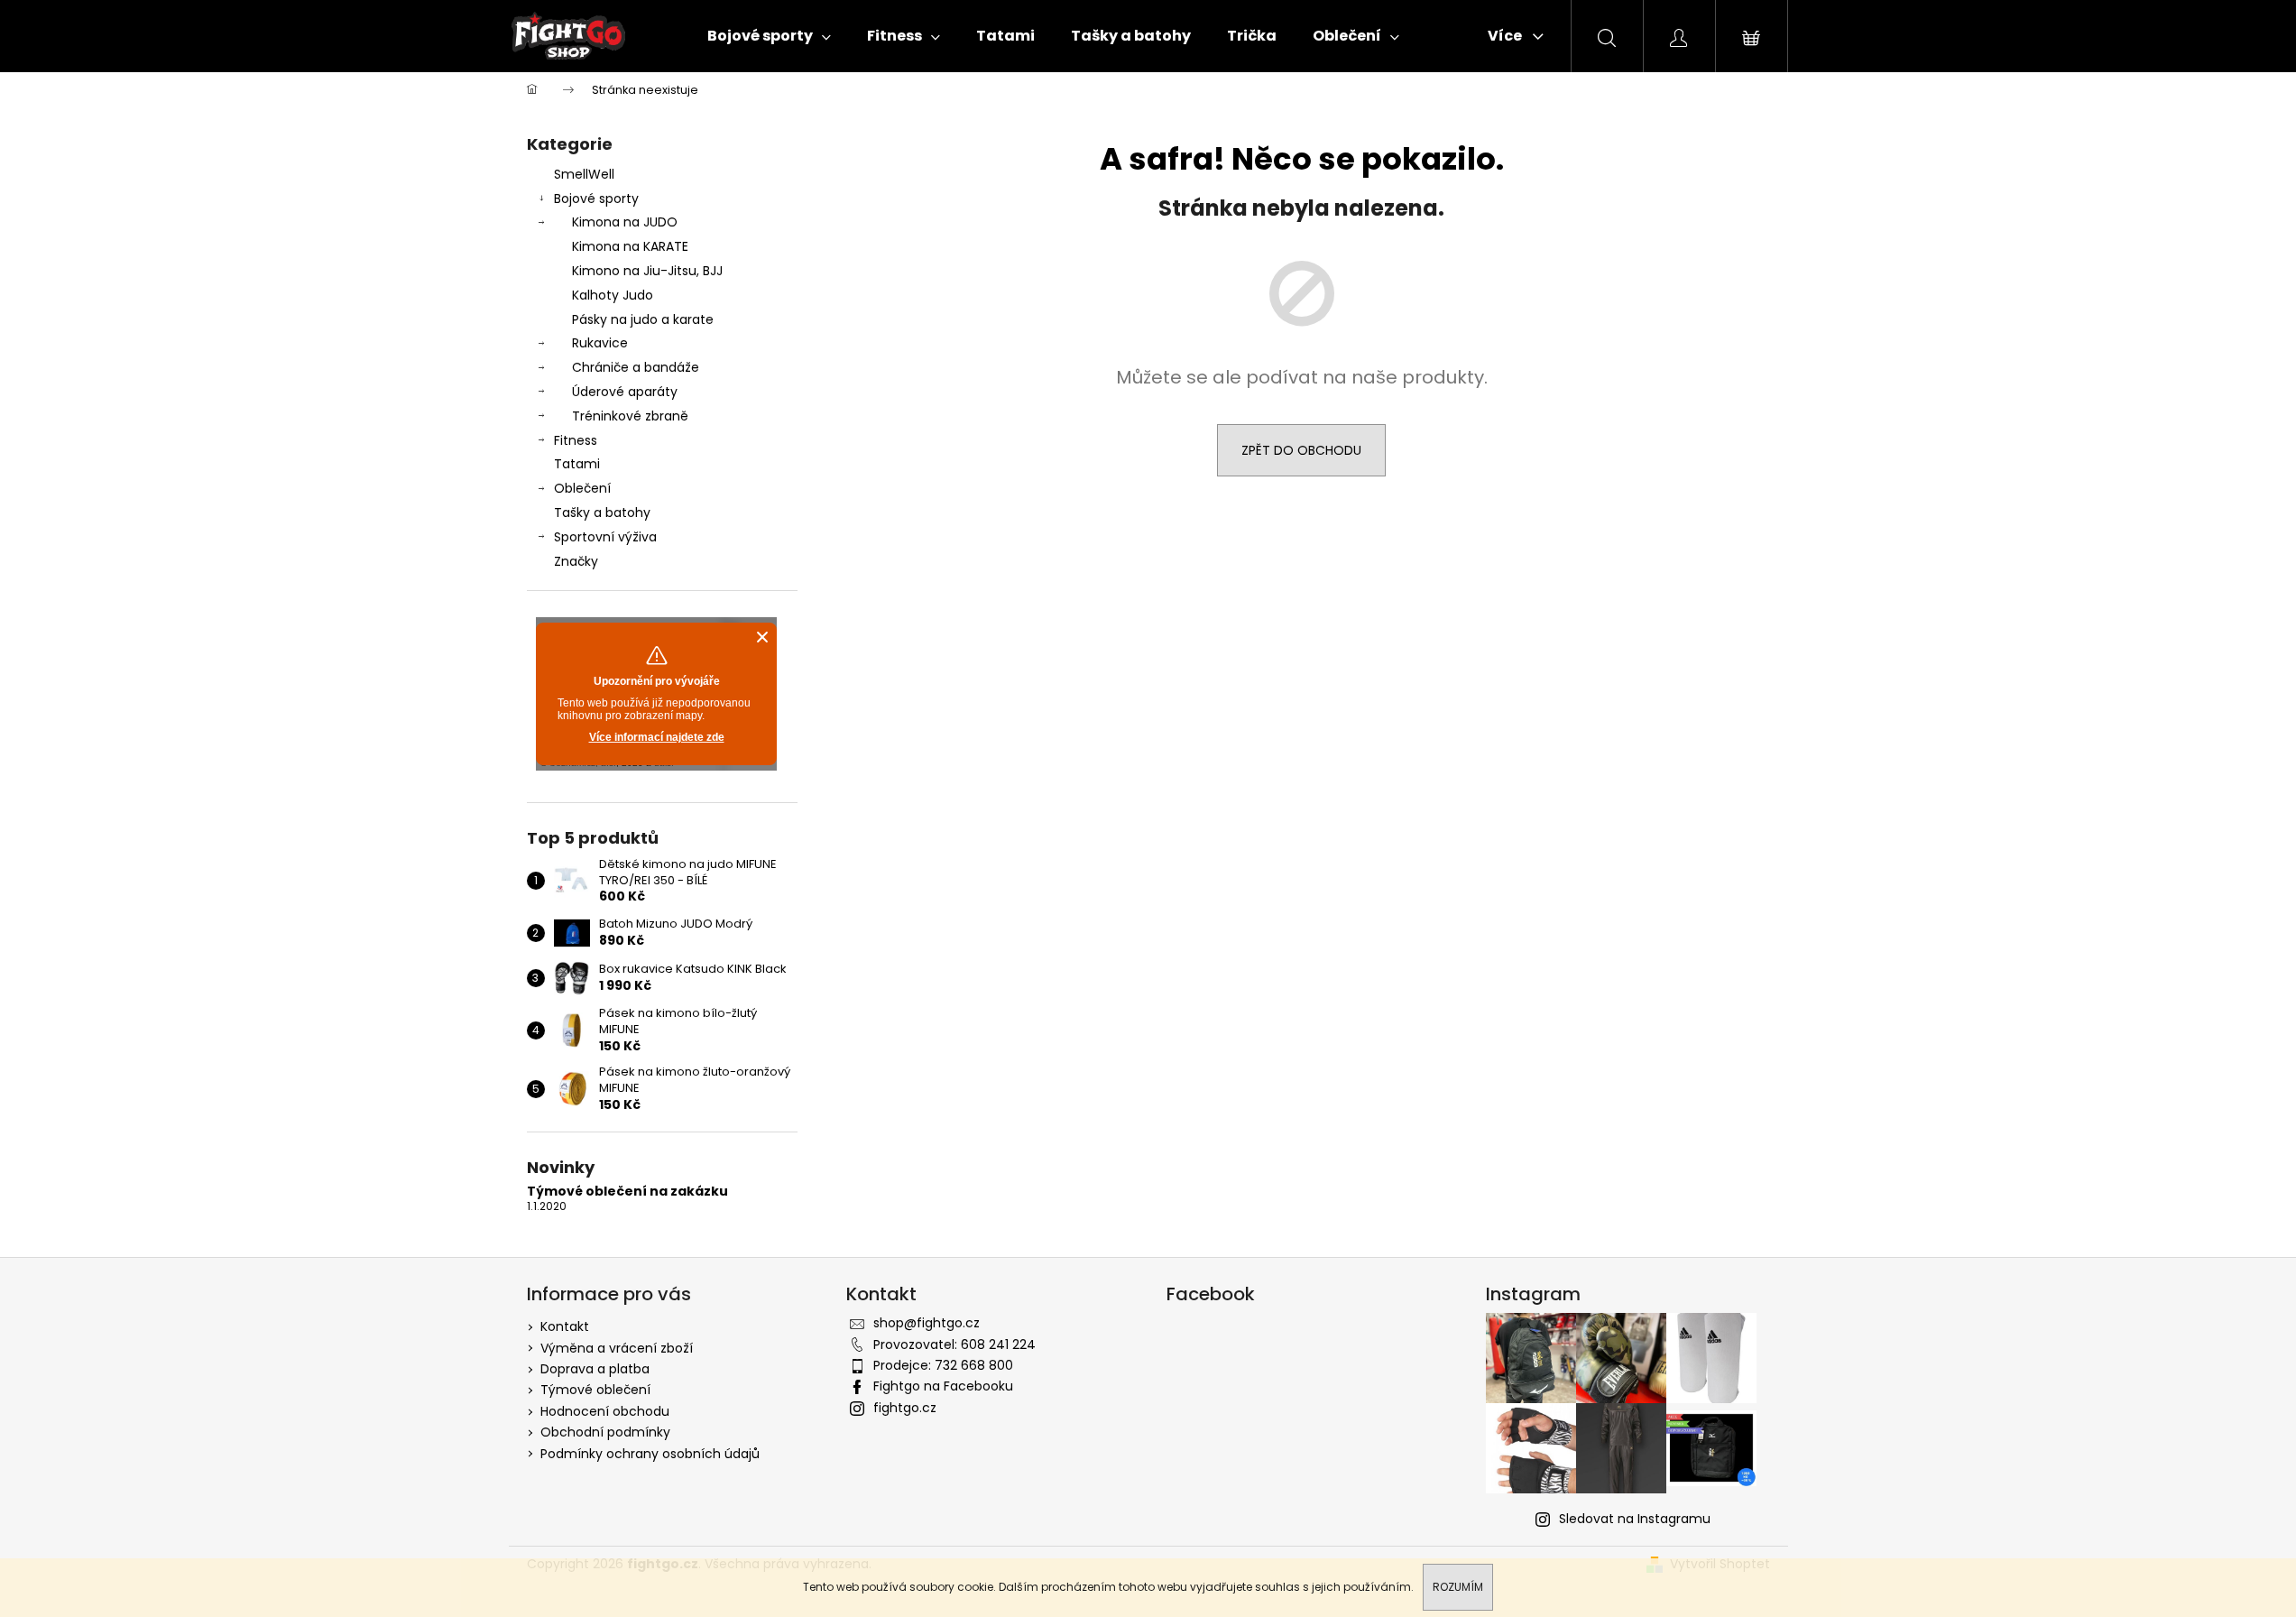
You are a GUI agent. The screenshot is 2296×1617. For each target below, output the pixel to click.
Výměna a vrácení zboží (617, 1348)
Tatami (577, 464)
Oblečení (582, 488)
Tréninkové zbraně (630, 416)
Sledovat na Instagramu (1635, 1519)
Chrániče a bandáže (636, 367)
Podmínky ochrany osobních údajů (650, 1454)
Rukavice (600, 343)
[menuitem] (769, 36)
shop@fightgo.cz (927, 1323)
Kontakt (565, 1326)
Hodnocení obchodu (605, 1411)
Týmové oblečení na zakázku (627, 1192)
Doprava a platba (595, 1369)
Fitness (576, 440)
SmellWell (584, 174)
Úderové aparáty (625, 392)
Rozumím (1458, 1587)
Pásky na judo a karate (643, 319)
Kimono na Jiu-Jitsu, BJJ (647, 271)
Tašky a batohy (602, 513)
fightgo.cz (905, 1408)
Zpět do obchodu (1301, 450)
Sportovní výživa (605, 537)
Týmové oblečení (595, 1390)
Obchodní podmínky (605, 1432)
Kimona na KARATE (630, 246)
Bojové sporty (596, 199)
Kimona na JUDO (625, 222)
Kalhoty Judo (613, 295)
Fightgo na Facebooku (943, 1386)
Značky (576, 561)
